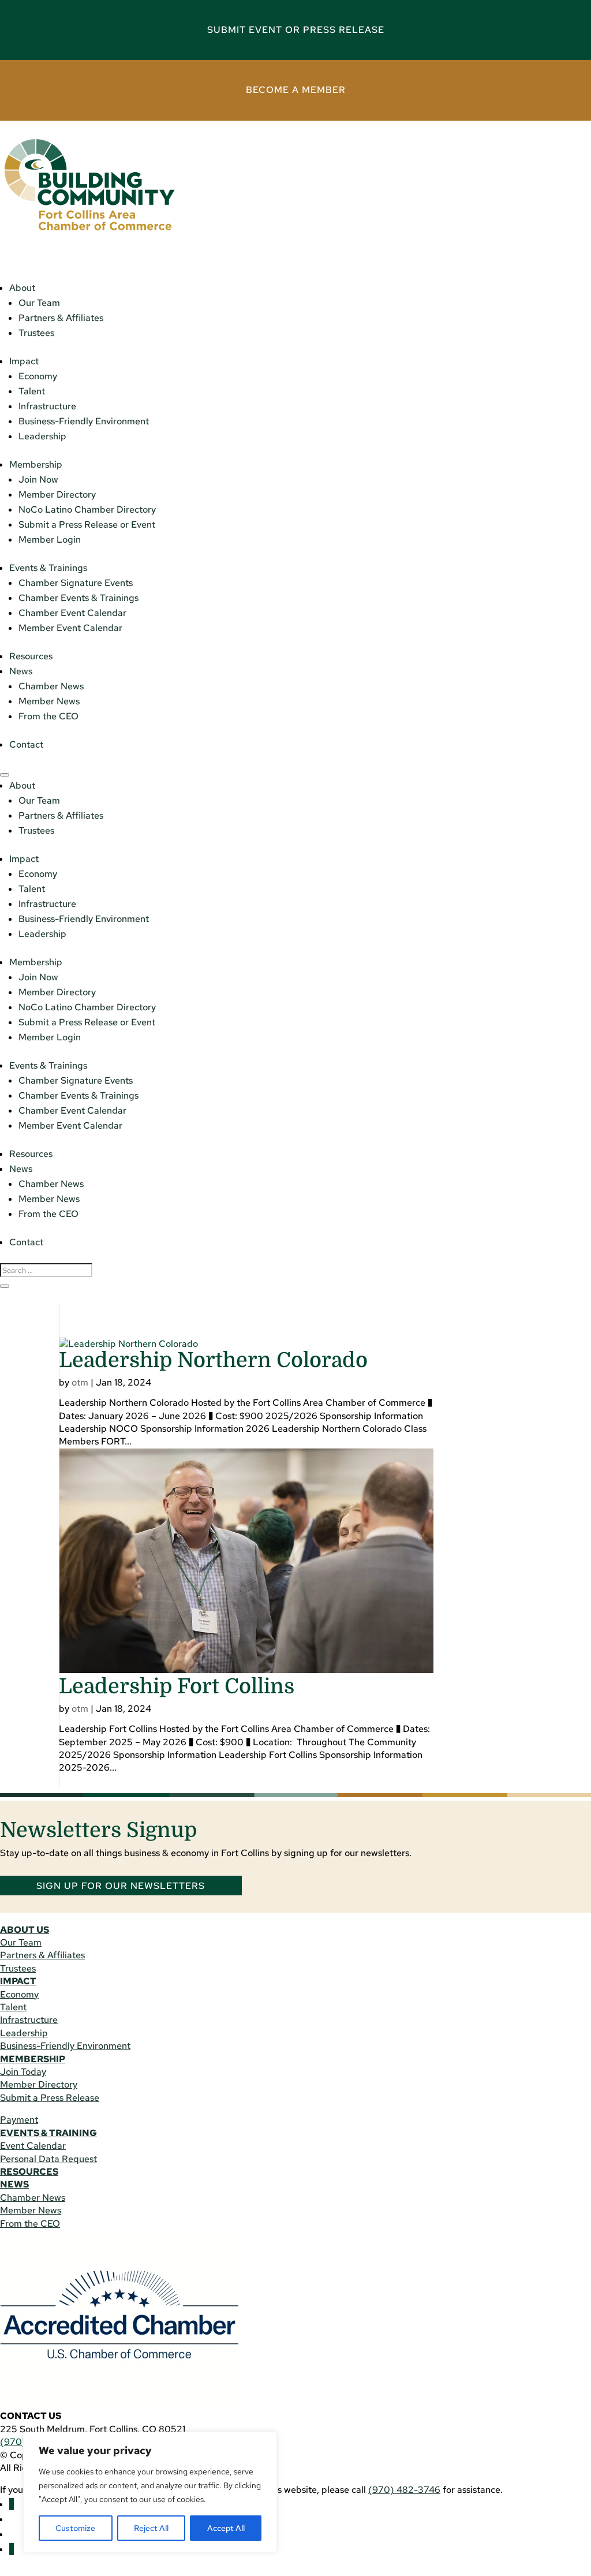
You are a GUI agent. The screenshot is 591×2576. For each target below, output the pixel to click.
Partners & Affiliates (61, 318)
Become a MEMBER (296, 90)
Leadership (42, 436)
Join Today (23, 2072)
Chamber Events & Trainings (78, 598)
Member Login (50, 540)
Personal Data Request (48, 2159)
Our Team (39, 303)
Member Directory (57, 494)
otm (80, 1382)
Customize (75, 2528)
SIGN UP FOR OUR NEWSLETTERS (121, 1885)
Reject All (151, 2528)
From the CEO (48, 716)
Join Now (38, 479)
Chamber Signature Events (76, 583)
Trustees (36, 333)
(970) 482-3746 (404, 2490)
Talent (32, 391)
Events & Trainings (48, 568)
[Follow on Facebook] (12, 2504)
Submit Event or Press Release (296, 30)
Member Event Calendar (70, 628)
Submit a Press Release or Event (87, 524)
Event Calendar (33, 2146)
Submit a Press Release (50, 2098)
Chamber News (51, 686)
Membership (36, 464)
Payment (19, 2120)
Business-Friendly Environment (84, 421)
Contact (26, 744)
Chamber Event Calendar (72, 613)
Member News (49, 701)
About (22, 288)
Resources (31, 656)
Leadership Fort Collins (177, 1687)
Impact (24, 361)
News (21, 671)
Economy (38, 376)
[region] (150, 2492)
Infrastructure (47, 406)
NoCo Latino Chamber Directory (87, 509)
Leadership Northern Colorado (213, 1360)
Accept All (226, 2528)
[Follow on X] (12, 2549)
